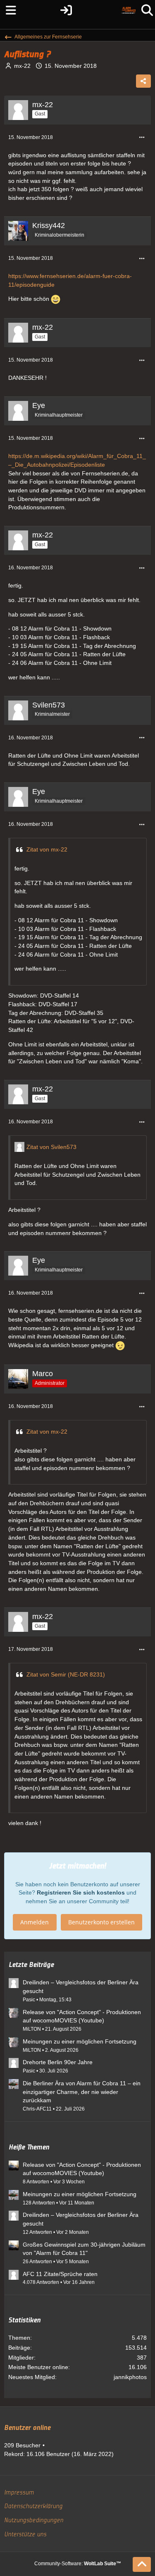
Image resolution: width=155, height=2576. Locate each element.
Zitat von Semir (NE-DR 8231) (66, 1674)
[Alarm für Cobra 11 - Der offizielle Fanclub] (129, 10)
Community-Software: (78, 2564)
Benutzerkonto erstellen (101, 1922)
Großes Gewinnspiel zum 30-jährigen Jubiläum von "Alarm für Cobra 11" (84, 2249)
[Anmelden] (66, 10)
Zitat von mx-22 (47, 849)
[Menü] (8, 10)
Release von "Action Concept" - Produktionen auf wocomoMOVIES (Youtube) (82, 2016)
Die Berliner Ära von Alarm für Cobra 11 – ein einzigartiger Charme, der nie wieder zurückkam (82, 2092)
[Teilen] (143, 81)
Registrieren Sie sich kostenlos (81, 1892)
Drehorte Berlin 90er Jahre (58, 2062)
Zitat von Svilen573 (51, 1147)
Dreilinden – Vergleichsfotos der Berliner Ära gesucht (81, 1987)
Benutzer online (27, 2428)
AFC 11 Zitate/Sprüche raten (60, 2274)
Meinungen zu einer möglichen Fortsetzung (80, 2041)
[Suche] (147, 10)
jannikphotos (130, 2377)
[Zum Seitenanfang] (142, 2564)
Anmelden (35, 1922)
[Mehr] (142, 138)
